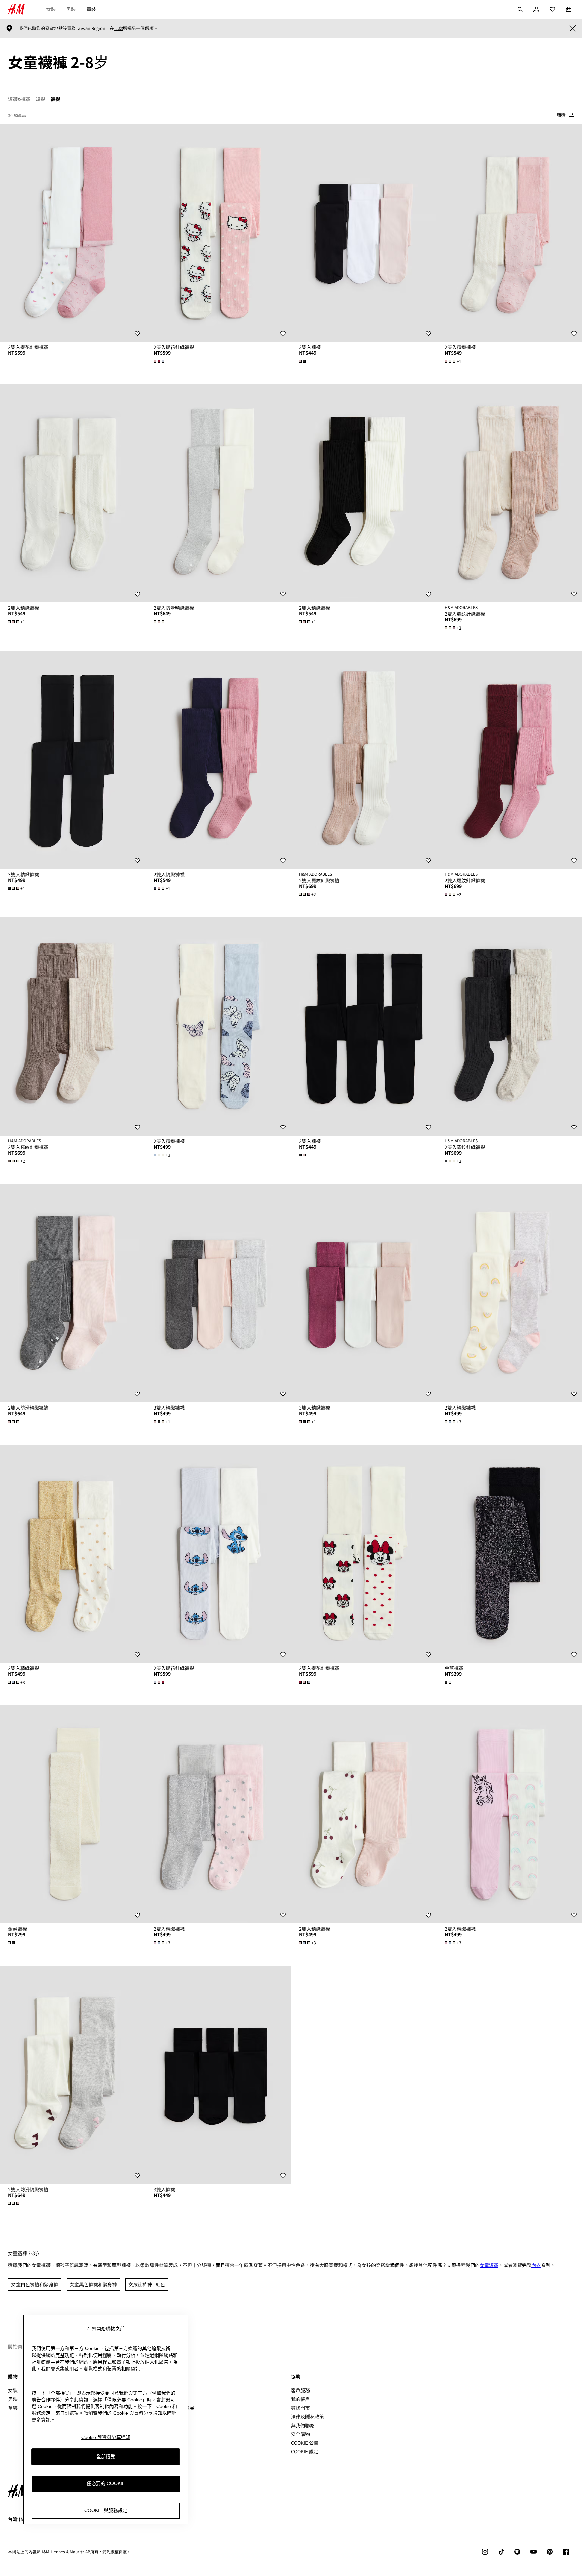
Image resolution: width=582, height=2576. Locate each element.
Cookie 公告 (305, 2443)
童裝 (91, 9)
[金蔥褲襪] (509, 1554)
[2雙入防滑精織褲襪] (218, 493)
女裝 (51, 9)
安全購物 (300, 2434)
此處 (119, 28)
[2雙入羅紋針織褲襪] (509, 493)
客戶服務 (300, 2390)
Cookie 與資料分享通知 (106, 2437)
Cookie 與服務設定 (106, 2510)
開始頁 (15, 2346)
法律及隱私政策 (308, 2416)
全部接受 (106, 2456)
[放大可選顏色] (160, 361)
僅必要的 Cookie (106, 2483)
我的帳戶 (300, 2399)
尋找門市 (300, 2408)
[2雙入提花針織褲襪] (73, 233)
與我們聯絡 (303, 2425)
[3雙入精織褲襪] (73, 760)
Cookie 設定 (305, 2452)
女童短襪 (489, 2265)
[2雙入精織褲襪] (509, 233)
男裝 (71, 9)
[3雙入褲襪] (364, 233)
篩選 (561, 115)
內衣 (536, 2265)
